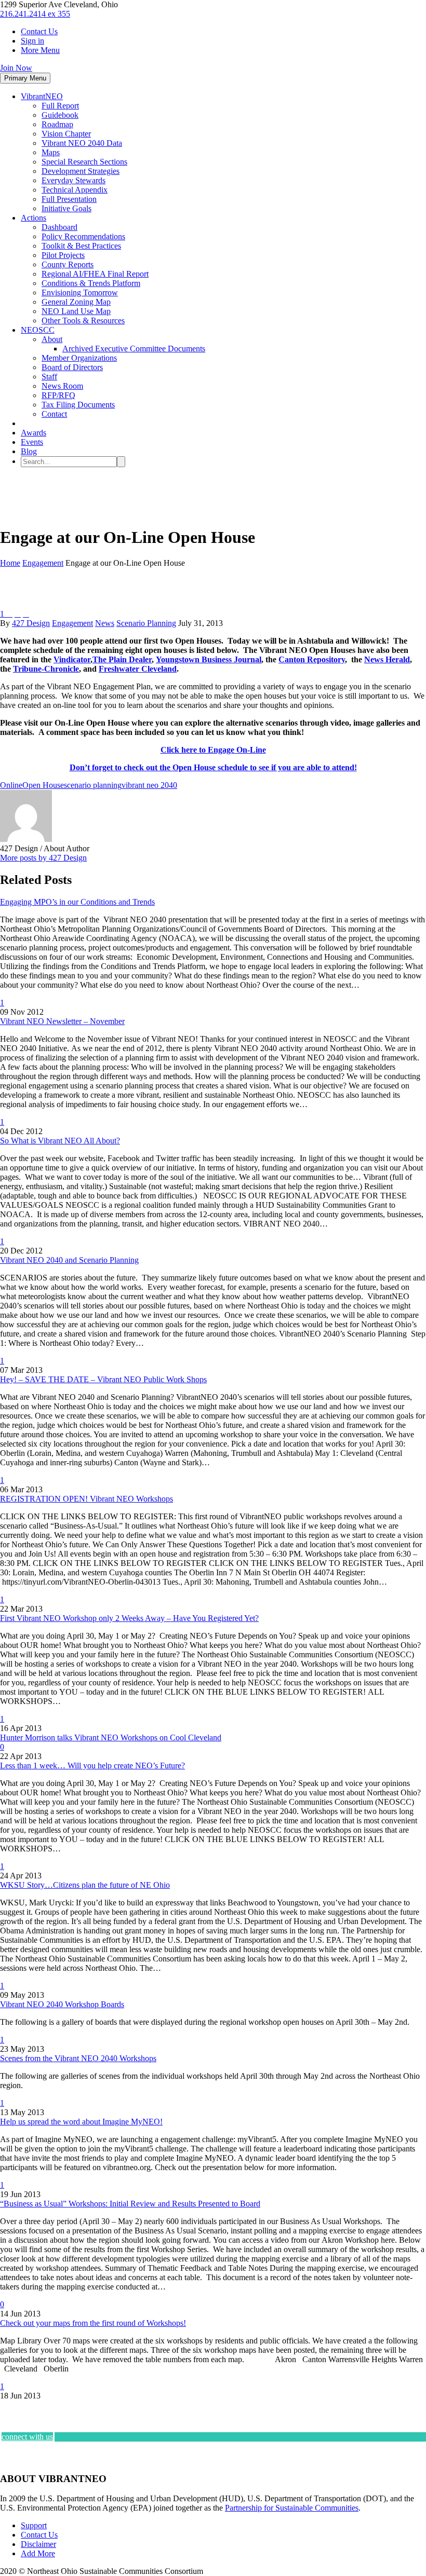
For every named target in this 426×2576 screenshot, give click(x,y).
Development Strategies (81, 171)
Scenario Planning (146, 623)
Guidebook (60, 115)
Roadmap (57, 124)
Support (34, 2525)
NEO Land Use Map (76, 311)
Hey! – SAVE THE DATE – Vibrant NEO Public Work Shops (103, 1379)
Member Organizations (79, 358)
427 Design (31, 623)
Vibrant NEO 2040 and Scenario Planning (69, 1260)
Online (11, 785)
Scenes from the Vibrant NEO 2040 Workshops (78, 2058)
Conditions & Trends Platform (91, 283)
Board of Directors (72, 367)
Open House (43, 785)
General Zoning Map (76, 302)
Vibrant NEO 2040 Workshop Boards (62, 2004)
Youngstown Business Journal (209, 659)
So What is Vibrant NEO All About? (60, 1141)
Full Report (60, 106)
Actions (34, 218)
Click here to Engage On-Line (213, 750)
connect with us (27, 2437)
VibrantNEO (42, 96)
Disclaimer (38, 2544)
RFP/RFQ (58, 395)
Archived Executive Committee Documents (134, 349)
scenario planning (93, 785)
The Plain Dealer (122, 659)
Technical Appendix (75, 190)
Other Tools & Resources (83, 321)
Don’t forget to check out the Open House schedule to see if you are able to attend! (213, 767)
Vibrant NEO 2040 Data (82, 143)
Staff (49, 377)
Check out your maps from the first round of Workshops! (93, 2323)
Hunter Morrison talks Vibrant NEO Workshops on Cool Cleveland (111, 1737)
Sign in (32, 41)
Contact (54, 414)
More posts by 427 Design (43, 858)
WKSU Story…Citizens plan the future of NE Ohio (85, 1885)
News (105, 623)
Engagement (72, 623)
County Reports (68, 264)
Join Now (16, 68)
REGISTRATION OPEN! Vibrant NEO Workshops (86, 1499)
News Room (62, 386)
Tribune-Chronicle (46, 669)
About (52, 339)
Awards (34, 433)
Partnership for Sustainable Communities (292, 2508)
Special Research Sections (84, 162)
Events (32, 442)
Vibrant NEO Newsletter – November (62, 1021)
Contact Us (39, 31)
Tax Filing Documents (78, 405)
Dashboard (59, 227)
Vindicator (72, 659)
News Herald (387, 659)
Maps (51, 152)
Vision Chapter (66, 134)
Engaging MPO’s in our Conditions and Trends (77, 902)
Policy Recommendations (83, 236)
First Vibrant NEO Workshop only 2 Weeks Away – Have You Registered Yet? (129, 1618)
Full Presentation (69, 199)
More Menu (40, 50)
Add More (38, 2553)
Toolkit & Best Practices (81, 246)
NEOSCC (38, 330)
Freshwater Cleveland (138, 669)
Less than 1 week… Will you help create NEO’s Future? (92, 1766)
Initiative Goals (66, 208)
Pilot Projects (63, 255)
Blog (29, 451)
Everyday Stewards (74, 180)
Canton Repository (312, 659)
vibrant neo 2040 (149, 785)
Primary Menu (25, 78)
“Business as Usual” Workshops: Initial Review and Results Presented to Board (130, 2204)
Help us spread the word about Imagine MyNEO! (81, 2122)
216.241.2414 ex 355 (35, 14)
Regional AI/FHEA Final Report (95, 274)
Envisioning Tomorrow (80, 292)
